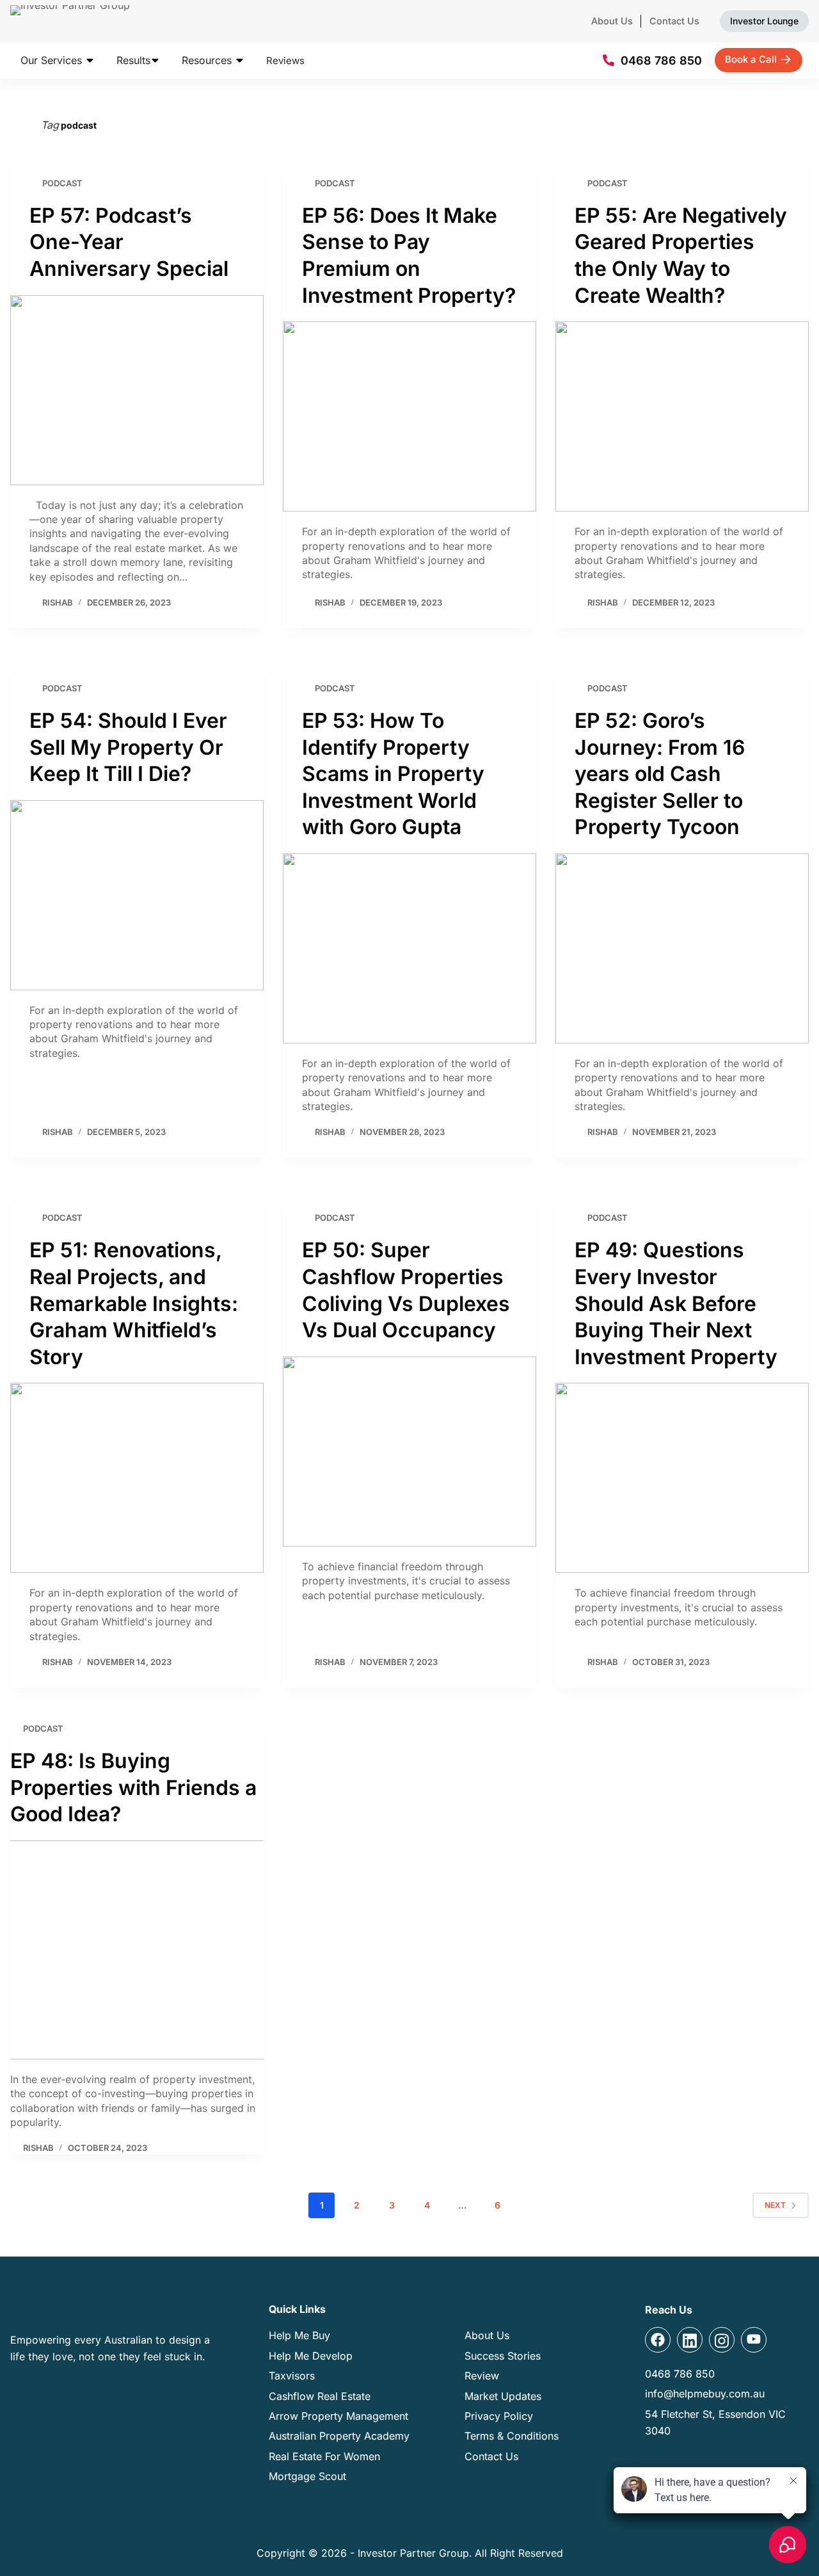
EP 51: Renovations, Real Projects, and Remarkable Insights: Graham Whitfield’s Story (134, 1303)
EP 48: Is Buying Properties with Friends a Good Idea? (133, 1787)
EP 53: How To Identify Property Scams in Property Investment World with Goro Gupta (393, 774)
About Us (612, 21)
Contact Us (674, 21)
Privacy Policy (499, 2416)
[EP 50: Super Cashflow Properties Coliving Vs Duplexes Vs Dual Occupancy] (409, 1452)
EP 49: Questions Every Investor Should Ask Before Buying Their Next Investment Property (676, 1303)
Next (775, 2205)
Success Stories (503, 2356)
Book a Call (751, 59)
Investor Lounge (764, 21)
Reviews (285, 60)
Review (482, 2376)
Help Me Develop (311, 2356)
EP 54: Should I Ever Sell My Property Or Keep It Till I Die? (128, 747)
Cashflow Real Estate (320, 2396)
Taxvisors (292, 2376)
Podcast (62, 183)
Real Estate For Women (324, 2456)
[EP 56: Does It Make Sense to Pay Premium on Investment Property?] (409, 416)
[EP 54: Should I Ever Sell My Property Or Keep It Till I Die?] (137, 895)
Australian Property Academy (339, 2436)
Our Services (53, 60)
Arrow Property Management (338, 2416)
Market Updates (503, 2396)
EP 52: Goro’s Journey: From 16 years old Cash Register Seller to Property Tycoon (660, 774)
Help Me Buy (299, 2335)
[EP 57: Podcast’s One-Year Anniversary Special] (137, 390)
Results (133, 60)
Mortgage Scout (307, 2476)
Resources (208, 60)
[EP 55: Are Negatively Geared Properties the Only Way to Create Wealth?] (682, 416)
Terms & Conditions (512, 2436)
